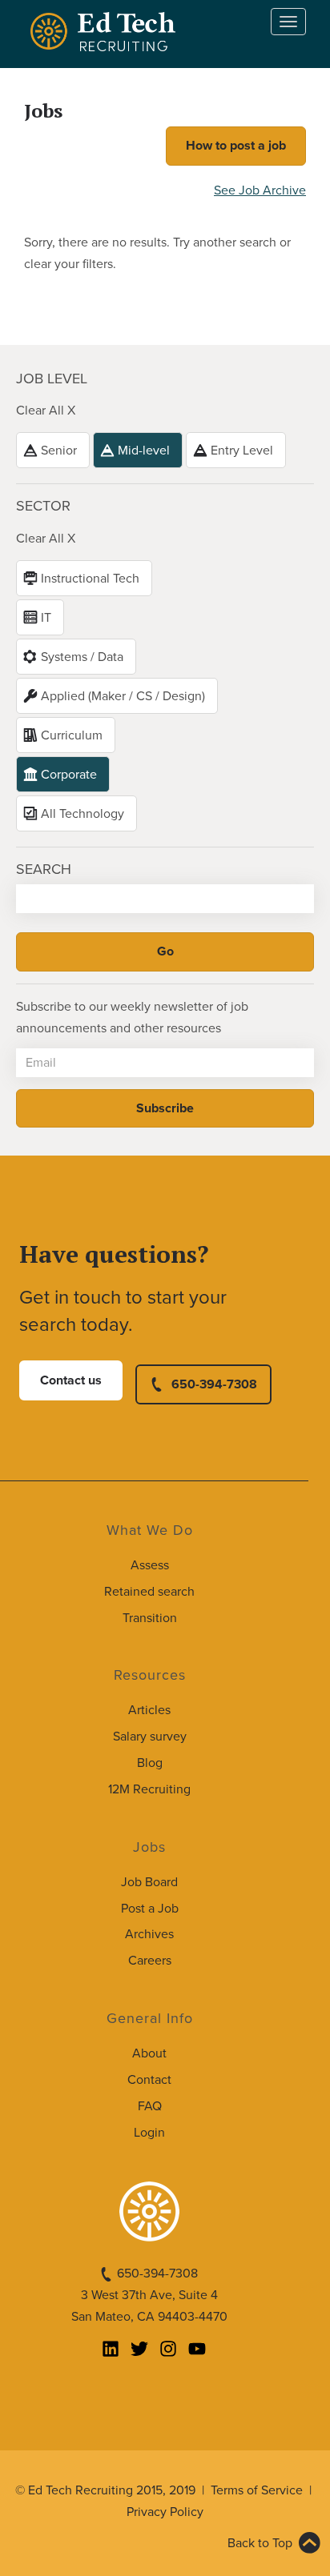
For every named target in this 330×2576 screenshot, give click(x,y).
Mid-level (144, 451)
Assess (150, 1565)
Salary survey (150, 1737)
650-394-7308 (214, 1384)
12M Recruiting (149, 1789)
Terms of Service (257, 2490)
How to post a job (236, 146)
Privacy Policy (165, 2512)
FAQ (150, 2106)
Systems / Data (82, 657)
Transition (150, 1618)
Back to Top (260, 2543)
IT (46, 618)
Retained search (149, 1592)
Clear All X (46, 411)
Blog (150, 1763)
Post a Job (150, 1909)
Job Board (149, 1882)
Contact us (71, 1380)
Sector (43, 506)
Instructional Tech (90, 579)
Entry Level (242, 451)
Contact (149, 2080)
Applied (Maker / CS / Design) (123, 696)
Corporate (69, 775)
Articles (149, 1710)
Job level (52, 379)
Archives (149, 1934)
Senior (59, 451)
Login (149, 2133)
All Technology (82, 814)
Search (44, 869)
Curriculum (72, 735)
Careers (150, 1961)
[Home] (106, 32)
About (149, 2053)
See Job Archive (260, 190)
